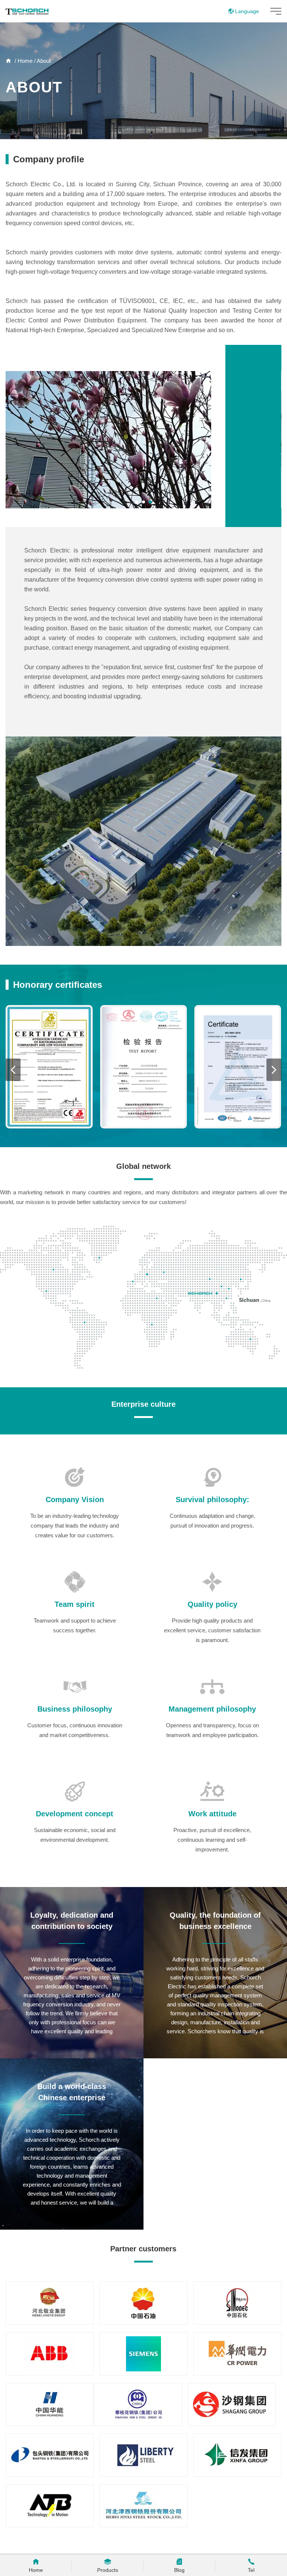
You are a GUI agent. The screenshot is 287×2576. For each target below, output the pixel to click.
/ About (42, 61)
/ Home (23, 61)
